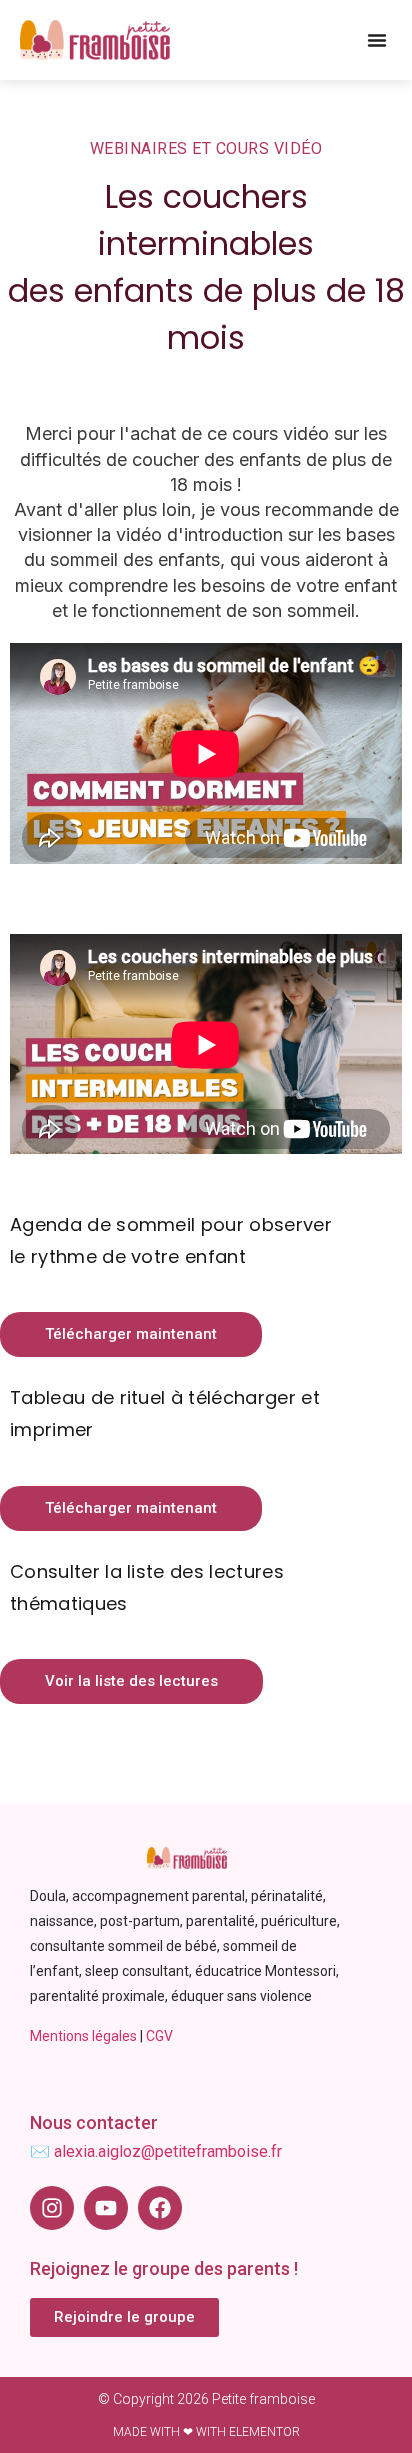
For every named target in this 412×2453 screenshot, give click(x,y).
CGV (159, 2036)
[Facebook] (160, 2208)
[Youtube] (106, 2208)
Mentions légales (83, 2036)
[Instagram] (52, 2208)
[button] (377, 40)
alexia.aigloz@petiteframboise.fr (168, 2151)
